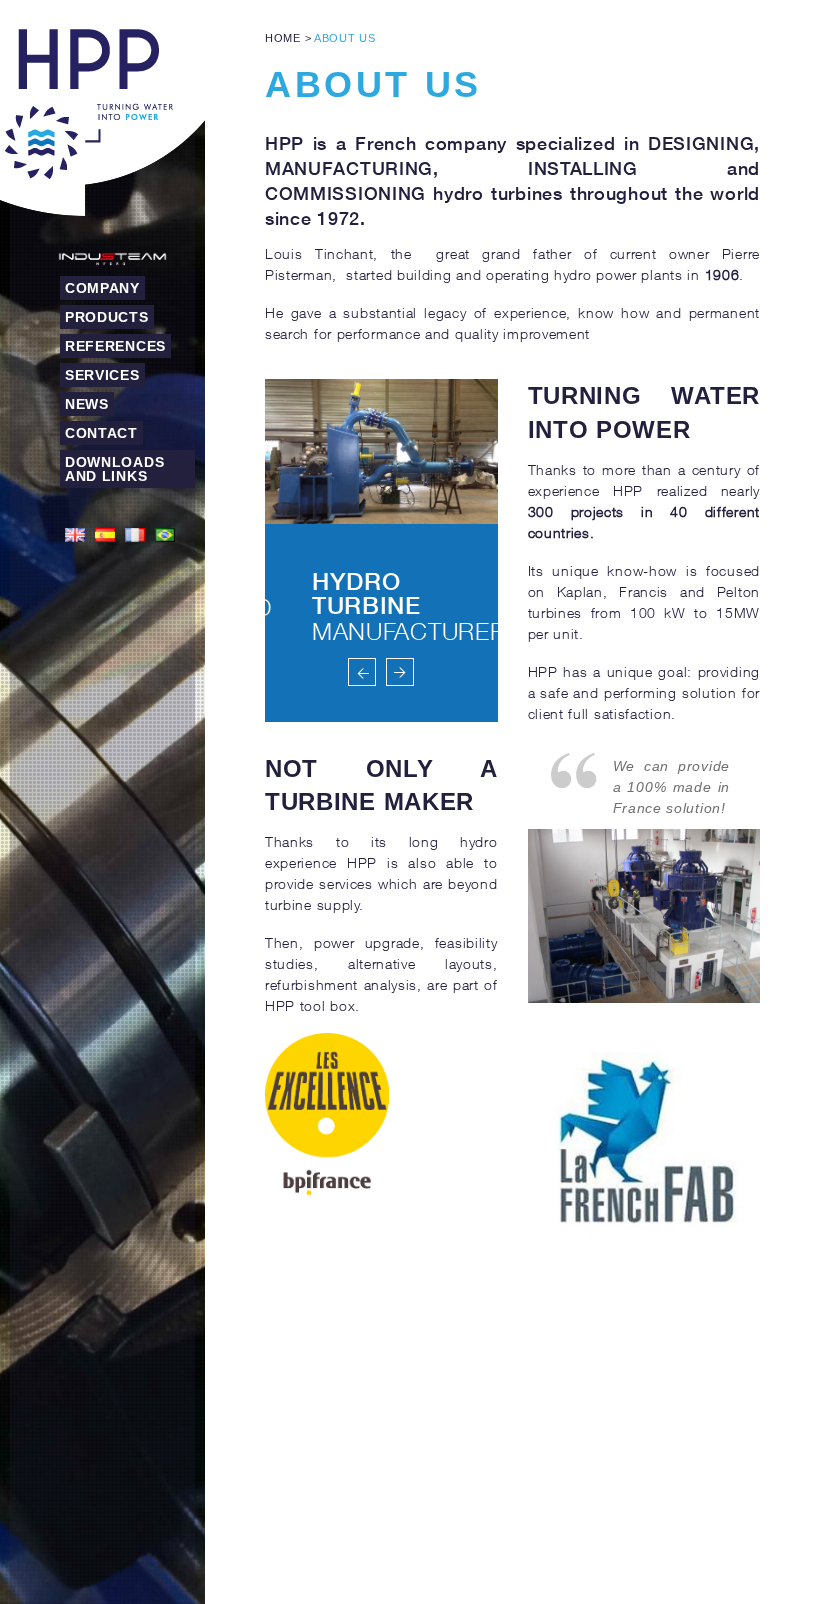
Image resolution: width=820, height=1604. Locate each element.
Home (283, 38)
